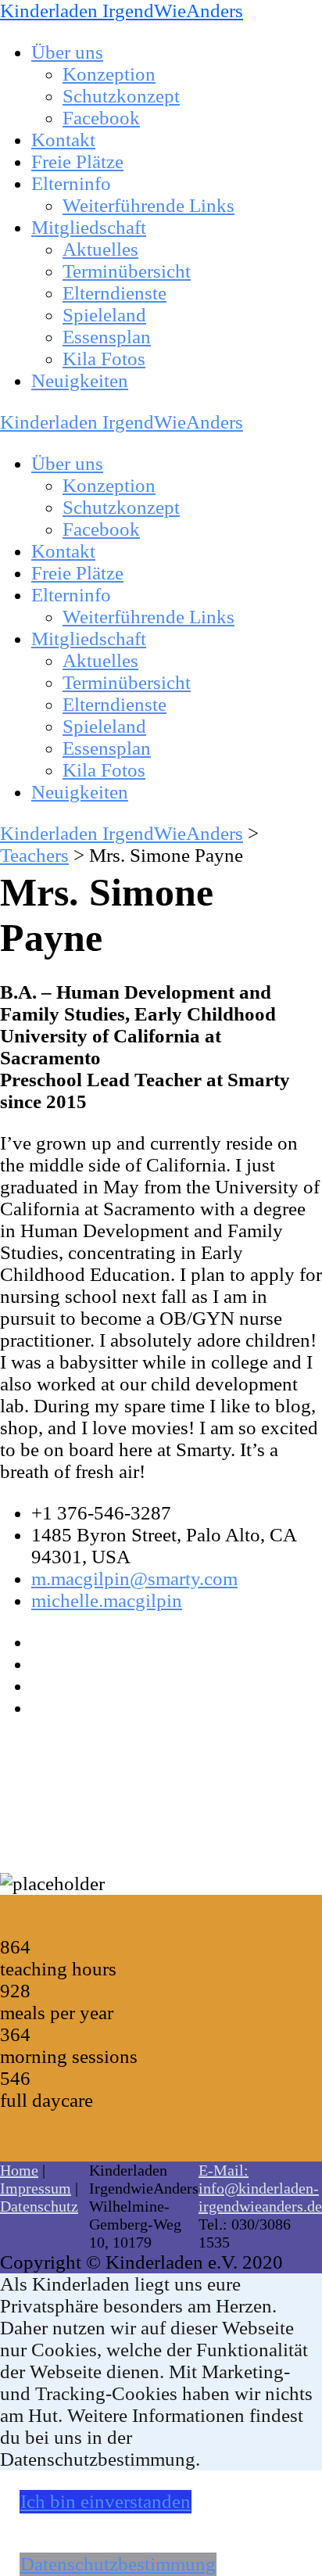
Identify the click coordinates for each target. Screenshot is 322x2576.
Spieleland (104, 315)
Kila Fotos (104, 359)
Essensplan (107, 337)
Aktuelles (100, 249)
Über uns (67, 52)
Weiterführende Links (148, 205)
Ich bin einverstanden (106, 2501)
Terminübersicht (127, 271)
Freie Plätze (77, 161)
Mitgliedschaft (89, 227)
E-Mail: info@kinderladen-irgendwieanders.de (260, 2188)
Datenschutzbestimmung (118, 2564)
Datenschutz (39, 2206)
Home (19, 2170)
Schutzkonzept (121, 96)
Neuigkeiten (80, 380)
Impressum (36, 2188)
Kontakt (63, 140)
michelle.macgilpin (107, 1600)
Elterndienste (114, 293)
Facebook (101, 118)
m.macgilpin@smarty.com (134, 1579)
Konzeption (109, 74)
